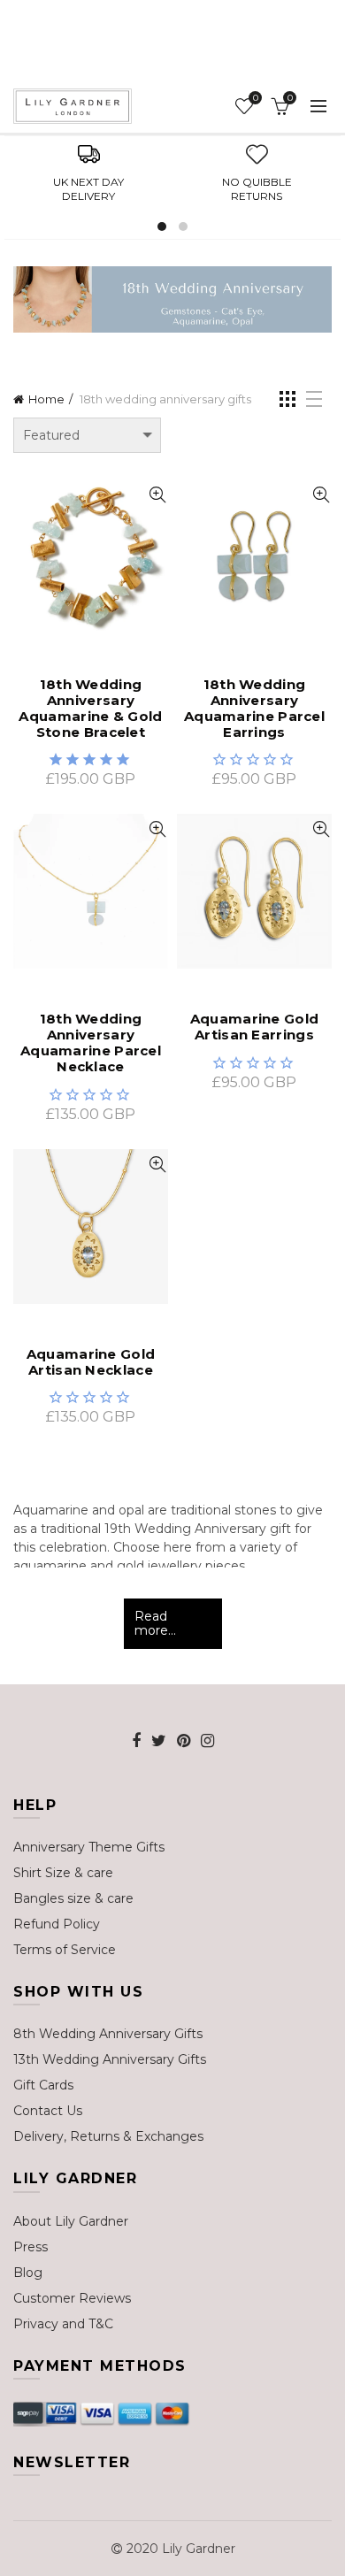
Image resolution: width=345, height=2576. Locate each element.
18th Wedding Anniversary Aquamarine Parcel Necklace (91, 1043)
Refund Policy (57, 1924)
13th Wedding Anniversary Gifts (110, 2059)
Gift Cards (43, 2085)
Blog (28, 2273)
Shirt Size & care (63, 1873)
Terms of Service (65, 1950)
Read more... (155, 1624)
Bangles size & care (73, 1898)
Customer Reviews (72, 2298)
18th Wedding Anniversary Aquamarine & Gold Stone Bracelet (90, 709)
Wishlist (255, 98)
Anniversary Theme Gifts (89, 1847)
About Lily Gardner (71, 2221)
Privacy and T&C (63, 2324)
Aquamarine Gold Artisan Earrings (255, 1027)
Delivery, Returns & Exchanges (108, 2136)
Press (31, 2247)
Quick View (157, 495)
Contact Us (48, 2111)
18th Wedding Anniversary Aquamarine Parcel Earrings (254, 709)
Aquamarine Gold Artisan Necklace (91, 1362)
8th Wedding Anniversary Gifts (108, 2034)
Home (46, 399)
